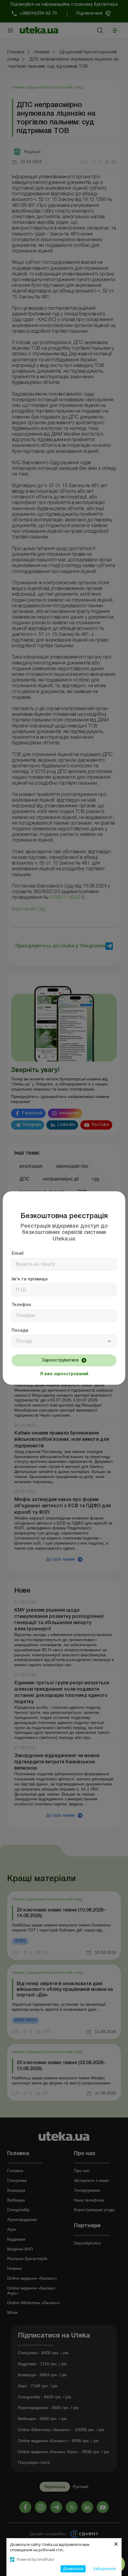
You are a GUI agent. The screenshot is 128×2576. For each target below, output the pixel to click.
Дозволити (73, 2569)
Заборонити (104, 2569)
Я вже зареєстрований (64, 1374)
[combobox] (64, 1341)
